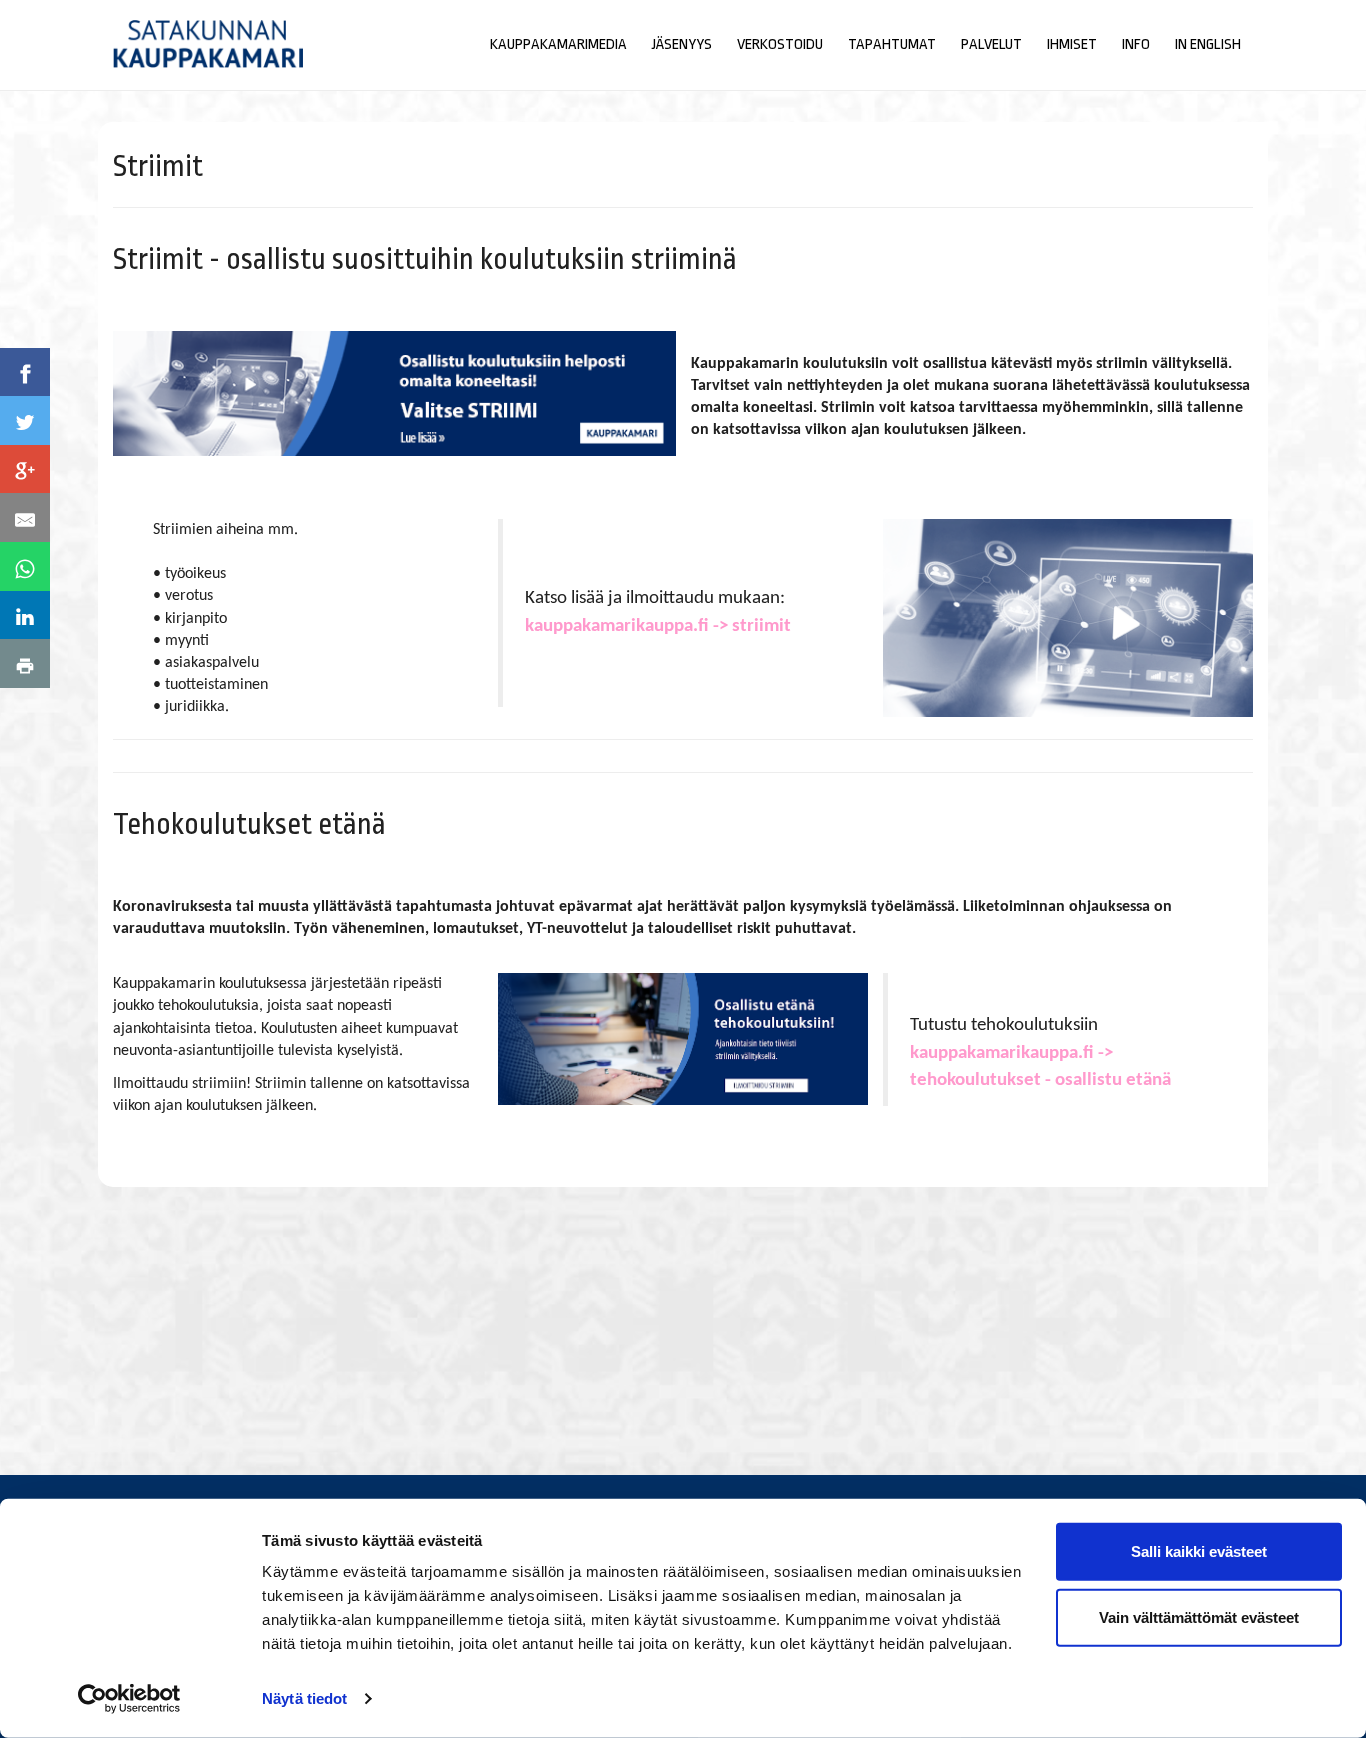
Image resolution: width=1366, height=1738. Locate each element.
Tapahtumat (892, 44)
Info (1136, 44)
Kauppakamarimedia (558, 44)
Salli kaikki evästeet (1199, 1551)
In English (1208, 44)
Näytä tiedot (304, 1698)
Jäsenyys (682, 44)
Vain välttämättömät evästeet (1199, 1616)
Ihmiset (1072, 44)
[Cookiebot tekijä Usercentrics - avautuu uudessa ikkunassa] (129, 1699)
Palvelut (991, 44)
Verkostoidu (780, 44)
